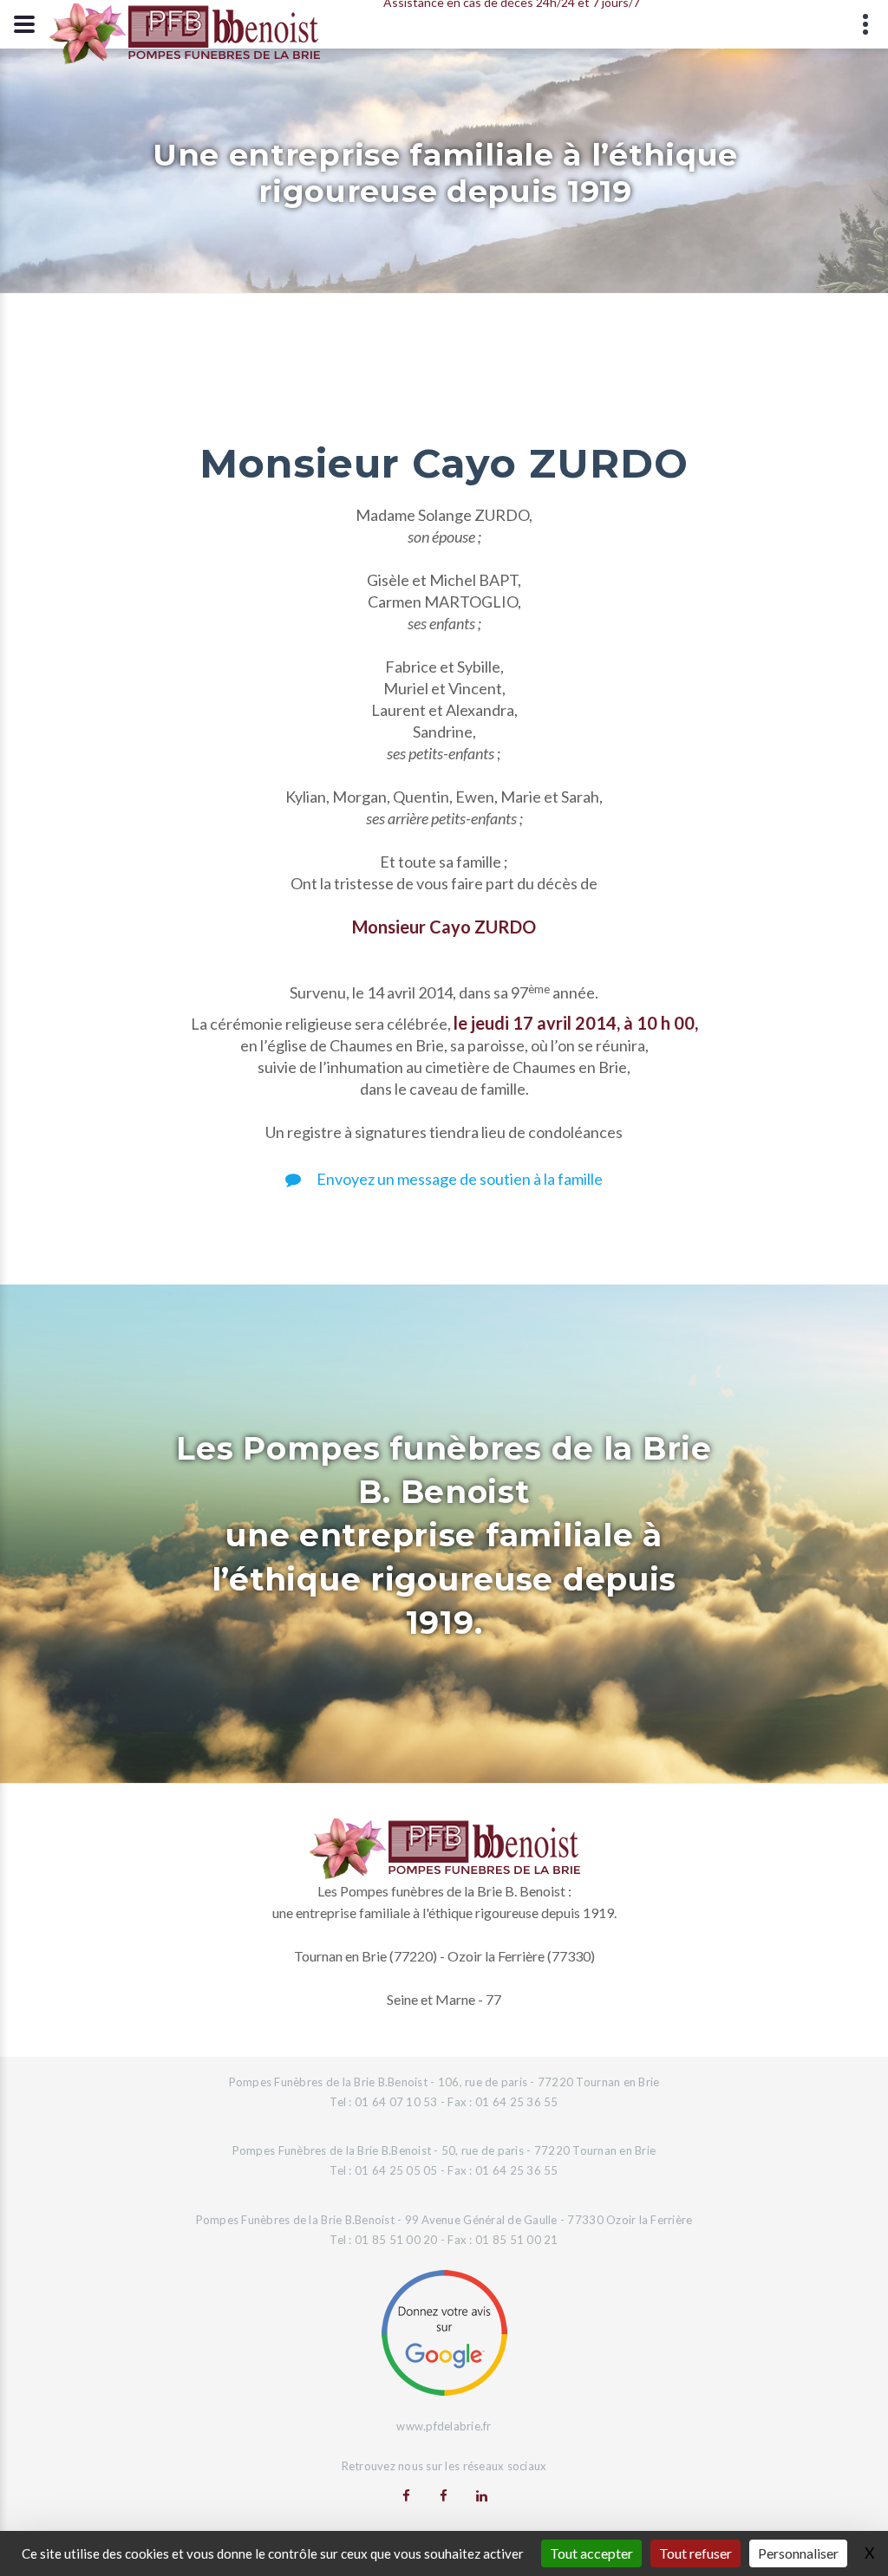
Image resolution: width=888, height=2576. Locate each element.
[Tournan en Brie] (406, 2495)
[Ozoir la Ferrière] (444, 2495)
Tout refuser (695, 2553)
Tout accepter (591, 2553)
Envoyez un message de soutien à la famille (458, 1179)
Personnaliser (798, 2553)
